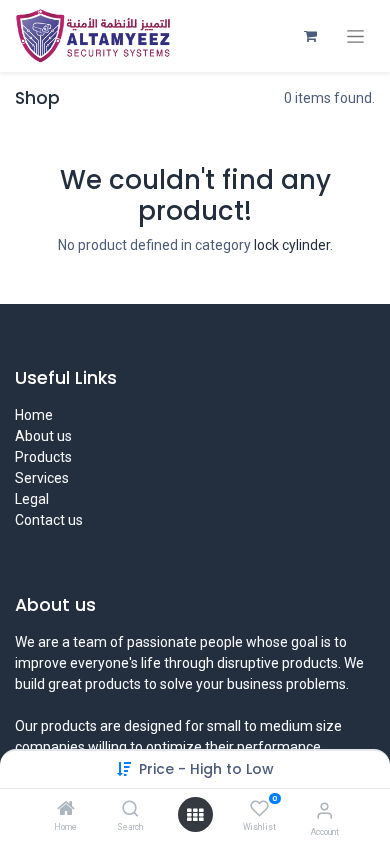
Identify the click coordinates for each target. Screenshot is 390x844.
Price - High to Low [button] (206, 769)
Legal (32, 499)
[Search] (130, 810)
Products (43, 457)
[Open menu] (195, 815)
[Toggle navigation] (355, 36)
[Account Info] (324, 810)
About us (43, 436)
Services (42, 478)
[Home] (66, 810)
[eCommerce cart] (310, 36)
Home (34, 415)
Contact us (49, 520)
